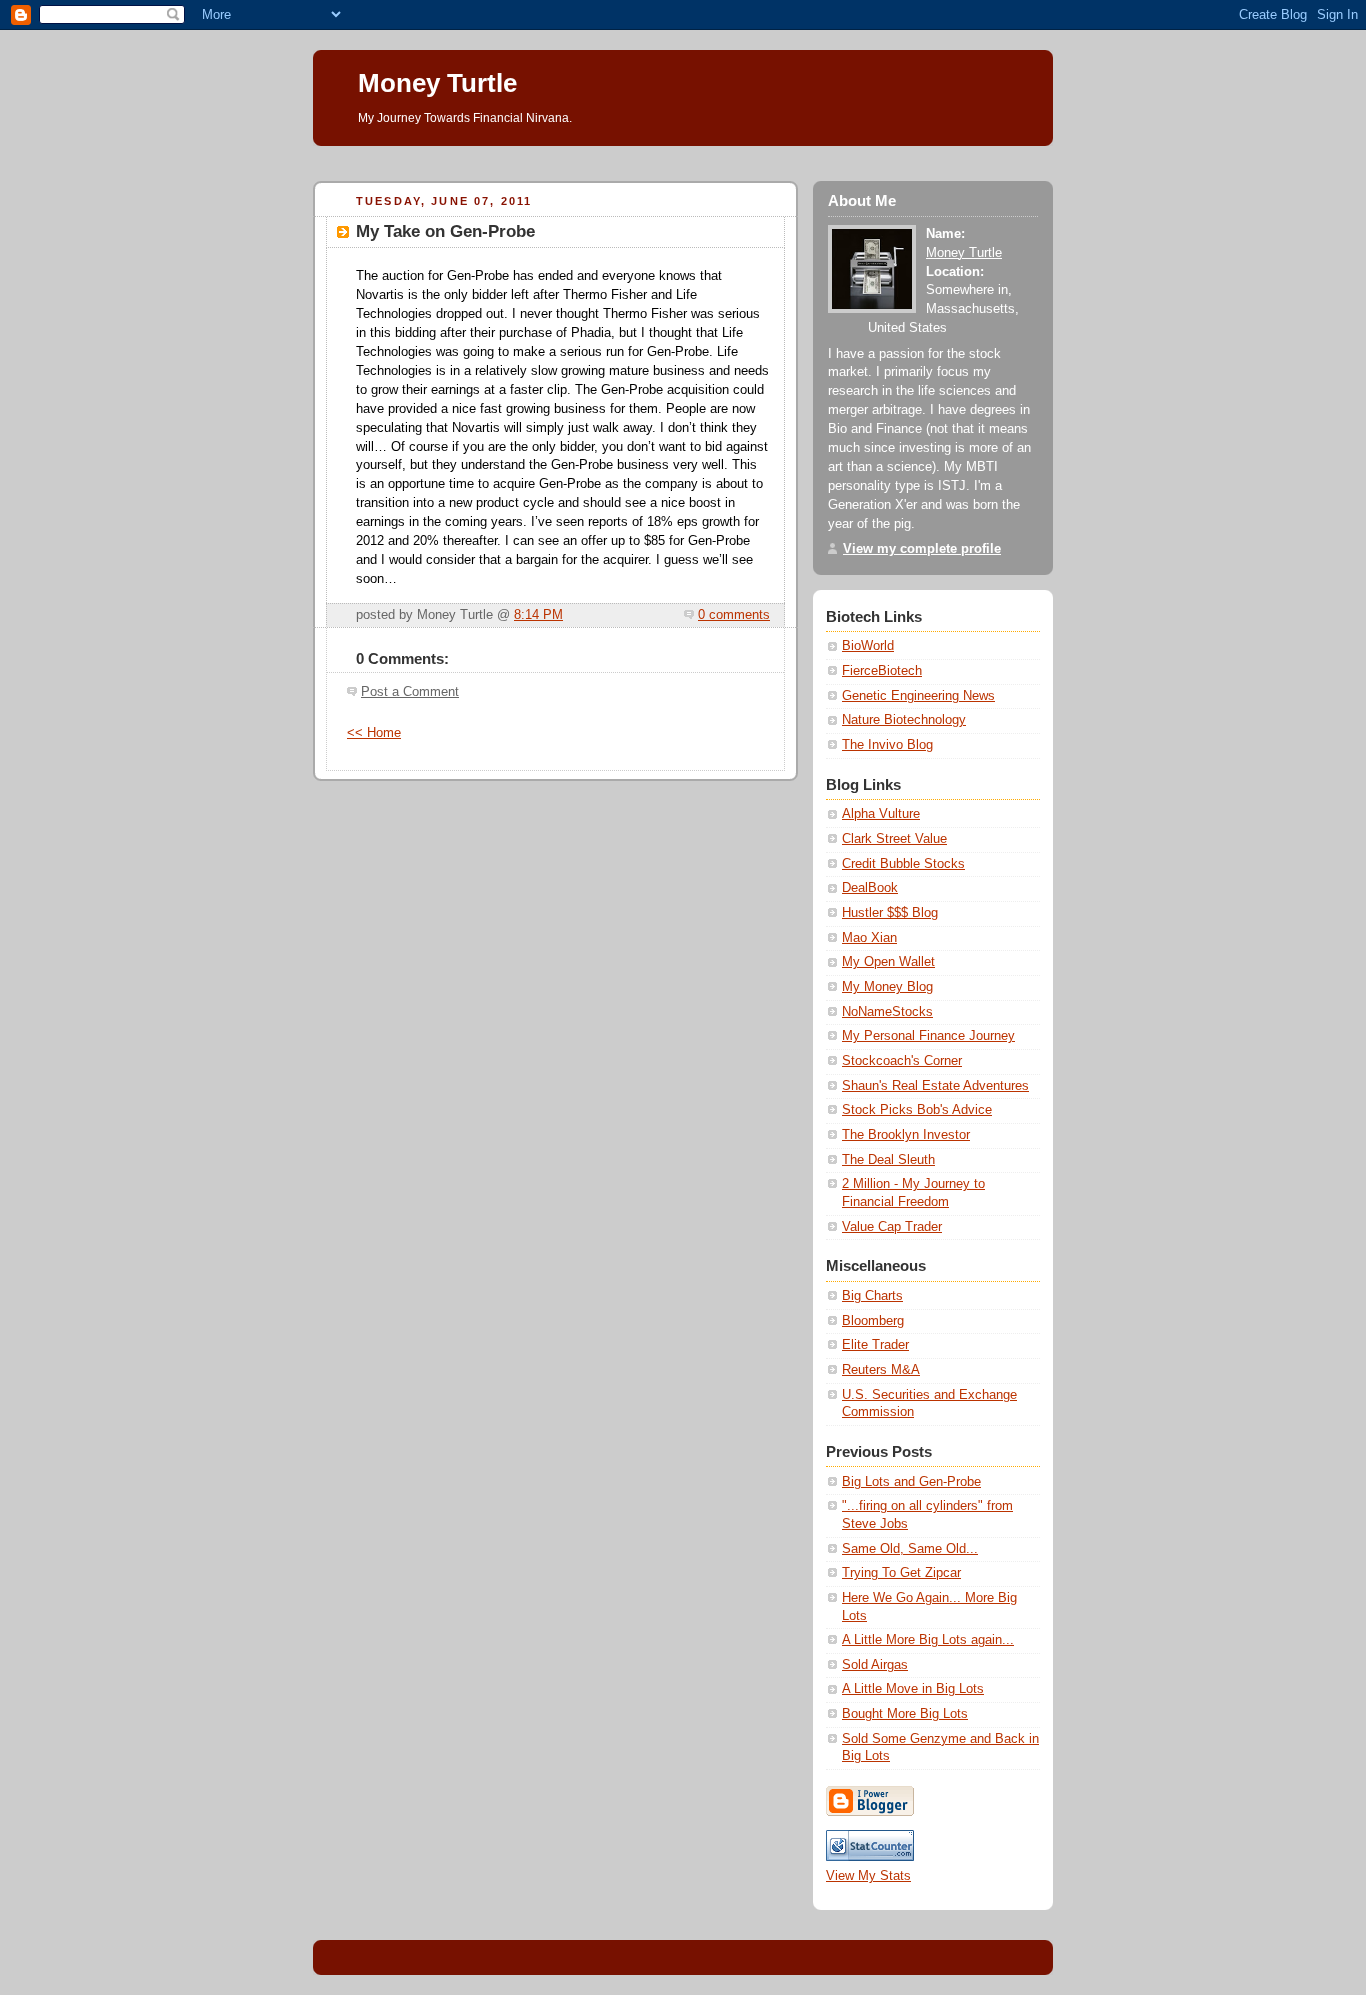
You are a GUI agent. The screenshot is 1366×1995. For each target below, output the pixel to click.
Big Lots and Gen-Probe (911, 1482)
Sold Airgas (875, 1665)
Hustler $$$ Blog (890, 913)
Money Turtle (437, 83)
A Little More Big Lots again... (928, 1640)
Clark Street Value (894, 839)
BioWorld (868, 646)
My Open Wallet (888, 962)
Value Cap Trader (892, 1227)
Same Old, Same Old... (910, 1549)
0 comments (734, 615)
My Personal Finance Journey (928, 1036)
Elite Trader (875, 1345)
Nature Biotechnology (904, 720)
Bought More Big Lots (905, 1714)
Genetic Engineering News (918, 696)
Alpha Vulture (881, 814)
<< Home (374, 733)
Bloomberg (873, 1321)
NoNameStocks (887, 1012)
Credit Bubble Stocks (903, 864)
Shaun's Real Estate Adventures (935, 1086)
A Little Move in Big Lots (913, 1689)
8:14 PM (538, 615)
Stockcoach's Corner (902, 1061)
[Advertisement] (677, 153)
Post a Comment (410, 692)
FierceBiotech (882, 671)
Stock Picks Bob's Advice (917, 1110)
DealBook (870, 888)
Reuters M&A (881, 1370)
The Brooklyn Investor (906, 1135)
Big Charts (872, 1296)
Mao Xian (869, 938)
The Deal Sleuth (888, 1160)
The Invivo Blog (887, 745)
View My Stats (868, 1876)
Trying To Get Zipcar (901, 1573)
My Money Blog (887, 987)
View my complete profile (922, 549)
